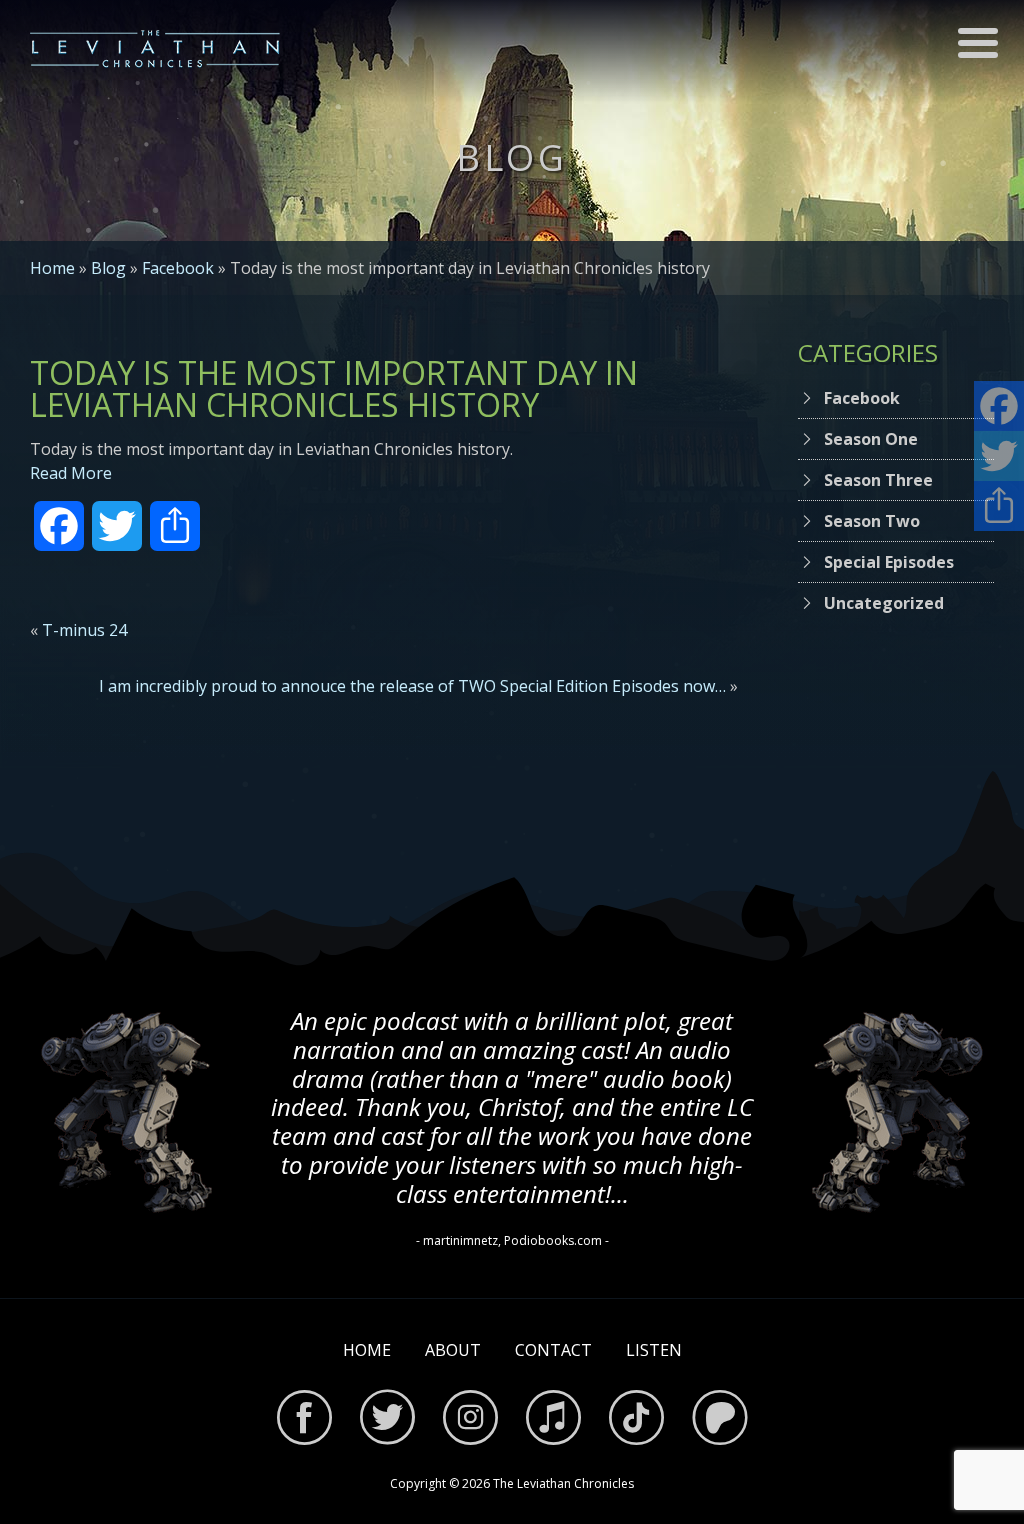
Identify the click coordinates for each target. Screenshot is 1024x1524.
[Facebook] (304, 1420)
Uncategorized (884, 603)
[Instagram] (470, 1420)
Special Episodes (889, 562)
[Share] (999, 506)
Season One (871, 439)
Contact (553, 1350)
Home (52, 268)
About (453, 1350)
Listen (654, 1350)
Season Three (878, 480)
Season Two (872, 521)
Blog (108, 268)
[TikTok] (636, 1420)
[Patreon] (719, 1420)
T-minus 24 (84, 630)
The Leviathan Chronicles (563, 1483)
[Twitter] (387, 1420)
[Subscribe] (553, 1420)
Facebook (178, 268)
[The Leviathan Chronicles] (155, 48)
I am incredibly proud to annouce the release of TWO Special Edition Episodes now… (412, 686)
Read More (71, 473)
